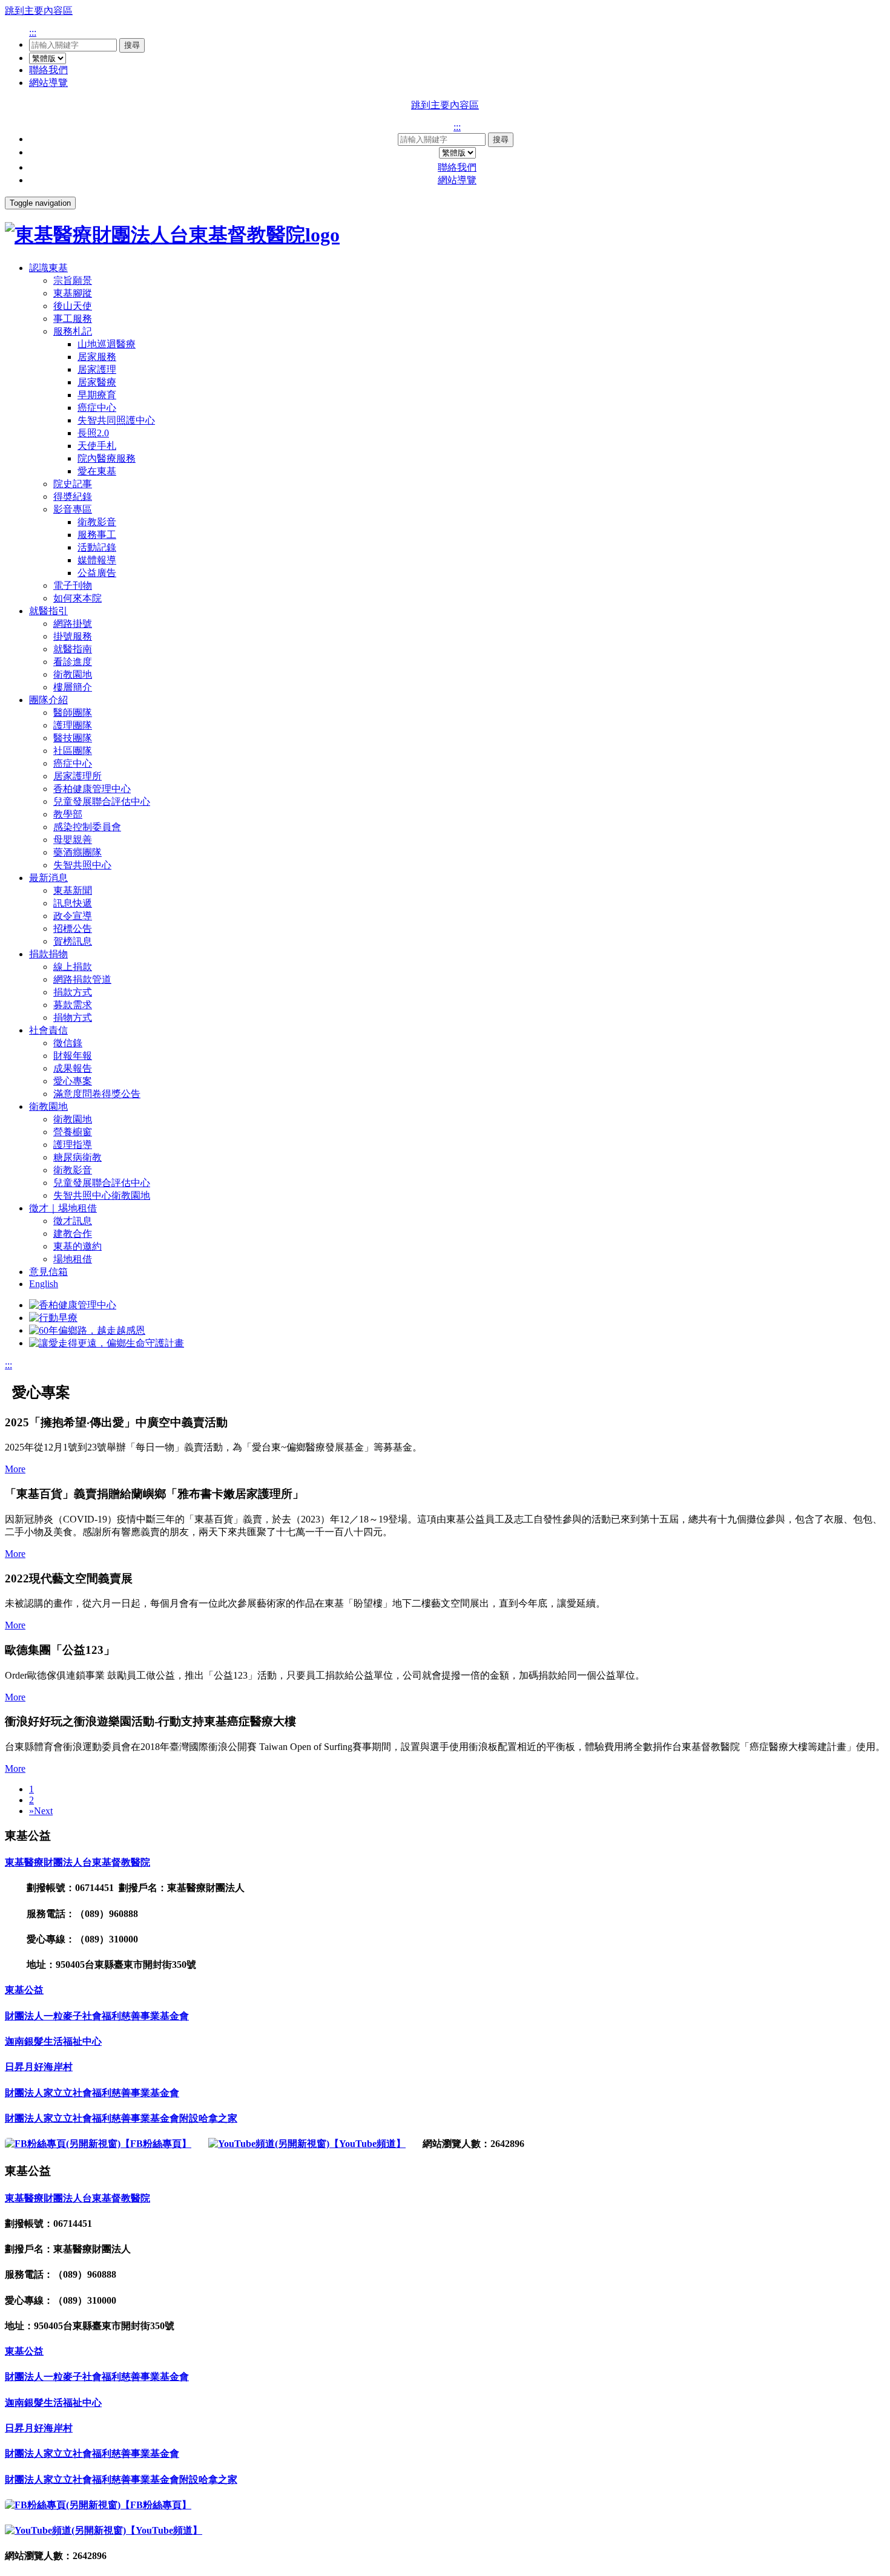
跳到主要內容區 (39, 11)
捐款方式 (73, 992)
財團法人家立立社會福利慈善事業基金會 (92, 2093)
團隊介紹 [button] (48, 700)
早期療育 (97, 395)
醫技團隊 (73, 738)
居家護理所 (77, 776)
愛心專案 (73, 1081)
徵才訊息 (73, 1221)
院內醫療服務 (107, 458)
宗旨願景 (73, 280)
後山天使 (73, 306)
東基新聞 (73, 890)
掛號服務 (73, 636)
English (44, 1284)
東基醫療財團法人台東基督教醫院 (77, 1862)
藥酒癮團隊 (77, 852)
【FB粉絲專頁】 (156, 2144)
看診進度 (73, 662)
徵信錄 (68, 1043)
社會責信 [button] (48, 1030)
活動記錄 (97, 547)
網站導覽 (48, 83)
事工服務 (73, 319)
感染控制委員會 (87, 827)
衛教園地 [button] (48, 1106)
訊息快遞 (73, 903)
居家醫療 (97, 382)
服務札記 (73, 331)
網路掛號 (73, 624)
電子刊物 (73, 585)
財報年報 (73, 1056)
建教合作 (73, 1234)
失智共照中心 (82, 865)
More (15, 1469)
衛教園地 (73, 674)
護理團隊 (73, 725)
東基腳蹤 (73, 293)
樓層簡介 (73, 687)
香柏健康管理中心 (92, 789)
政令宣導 (73, 916)
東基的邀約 (77, 1246)
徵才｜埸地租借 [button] (63, 1208)
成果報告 (73, 1068)
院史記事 (73, 484)
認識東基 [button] (48, 268)
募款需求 (73, 1005)
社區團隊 (73, 751)
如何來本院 (77, 598)
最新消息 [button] (48, 878)
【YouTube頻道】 (368, 2144)
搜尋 (132, 45)
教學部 (68, 814)
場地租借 (73, 1259)
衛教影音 (97, 522)
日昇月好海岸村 (39, 2067)
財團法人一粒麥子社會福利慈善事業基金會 (97, 2016)
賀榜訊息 (73, 941)
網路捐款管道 (82, 979)
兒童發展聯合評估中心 (102, 801)
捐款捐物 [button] (48, 954)
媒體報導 (97, 560)
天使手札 (97, 446)
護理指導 (73, 1145)
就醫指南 (73, 649)
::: (33, 32)
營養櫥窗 (73, 1132)
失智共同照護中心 (116, 420)
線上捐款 (73, 967)
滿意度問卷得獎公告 (97, 1094)
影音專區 (73, 509)
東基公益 (24, 1990)
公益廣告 (97, 573)
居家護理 (97, 369)
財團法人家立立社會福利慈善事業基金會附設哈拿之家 (121, 2118)
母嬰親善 (73, 840)
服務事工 (97, 535)
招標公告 (73, 929)
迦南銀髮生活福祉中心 (53, 2041)
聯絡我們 (48, 70)
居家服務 (97, 357)
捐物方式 (73, 1018)
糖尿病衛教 (77, 1157)
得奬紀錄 (73, 497)
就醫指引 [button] (48, 611)
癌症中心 (97, 408)
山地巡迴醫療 (107, 344)
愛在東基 (97, 471)
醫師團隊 (73, 713)
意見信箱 (48, 1272)
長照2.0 (93, 433)
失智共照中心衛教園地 (102, 1195)
